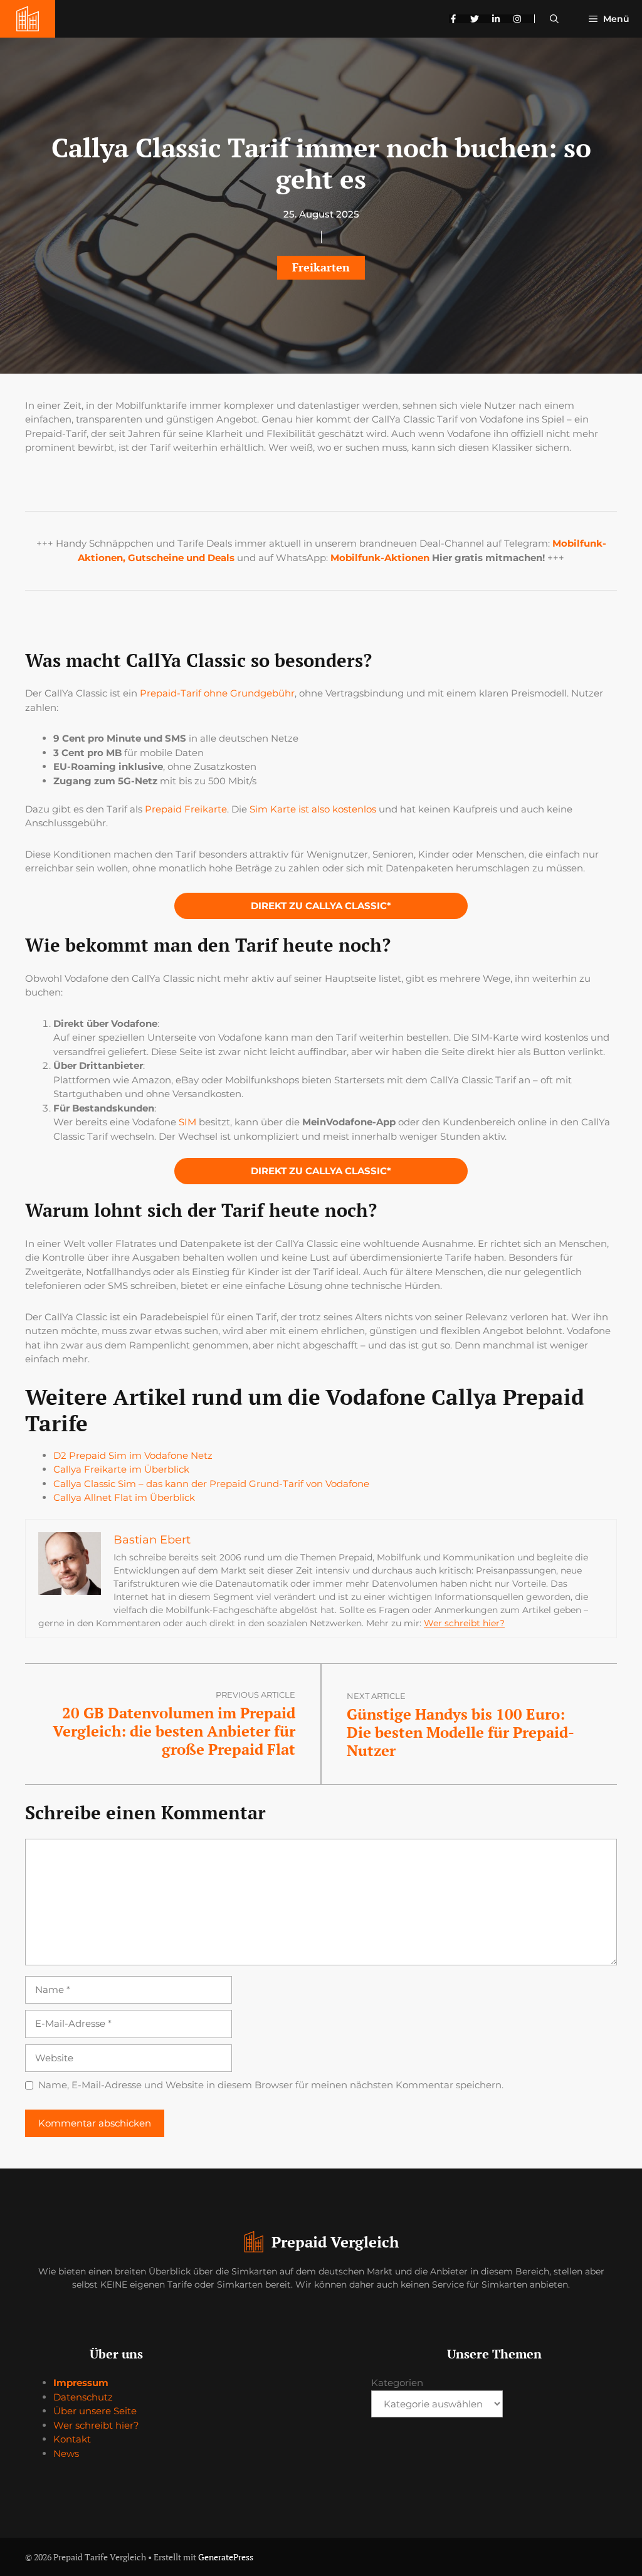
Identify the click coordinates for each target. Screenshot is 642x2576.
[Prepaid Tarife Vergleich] (28, 19)
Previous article (255, 1695)
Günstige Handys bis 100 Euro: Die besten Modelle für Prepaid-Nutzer (460, 1732)
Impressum (81, 2383)
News (66, 2453)
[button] (554, 19)
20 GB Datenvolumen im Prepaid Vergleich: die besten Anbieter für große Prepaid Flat (174, 1731)
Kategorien (397, 2383)
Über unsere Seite (95, 2411)
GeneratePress (226, 2557)
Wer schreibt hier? (464, 1623)
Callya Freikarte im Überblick (121, 1469)
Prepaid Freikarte (186, 809)
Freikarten (321, 267)
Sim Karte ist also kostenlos (313, 809)
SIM (187, 1122)
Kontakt (72, 2439)
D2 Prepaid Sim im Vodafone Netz (133, 1455)
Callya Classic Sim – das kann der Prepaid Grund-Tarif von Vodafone (211, 1484)
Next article (376, 1696)
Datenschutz (83, 2397)
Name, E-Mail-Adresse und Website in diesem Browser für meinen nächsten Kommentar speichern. (271, 2085)
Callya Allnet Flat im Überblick (124, 1497)
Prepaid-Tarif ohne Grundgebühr (217, 693)
